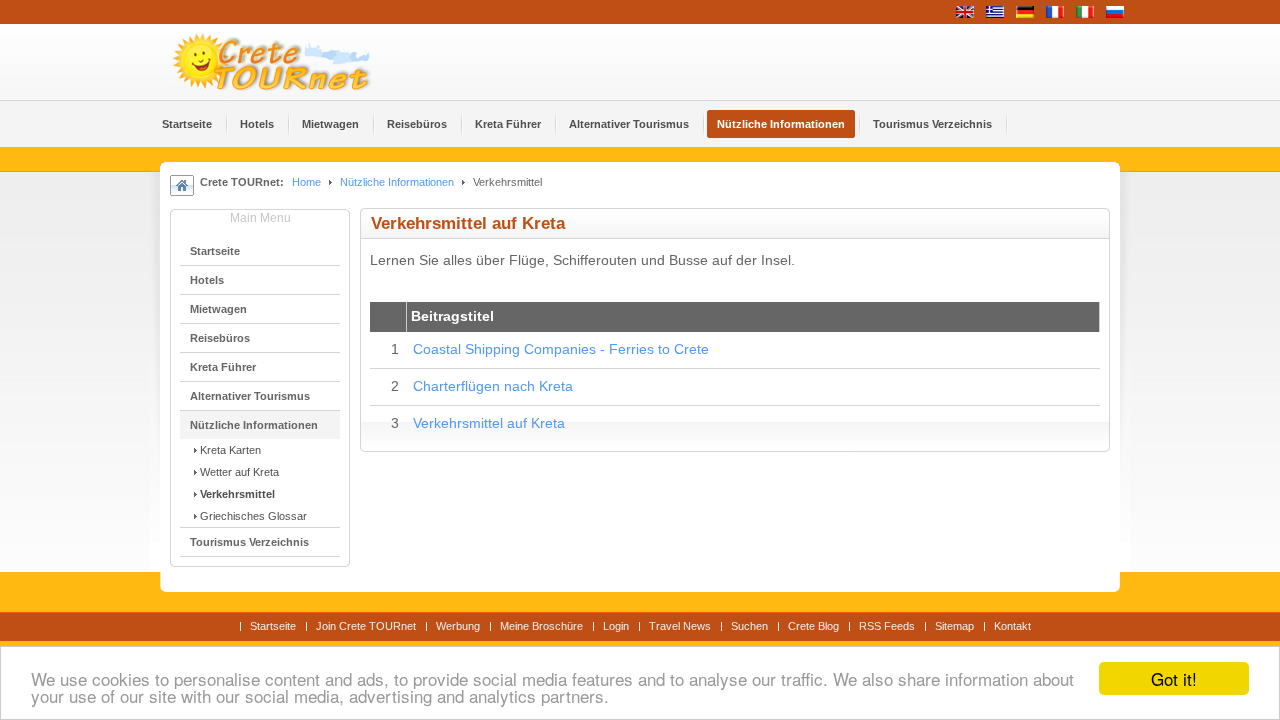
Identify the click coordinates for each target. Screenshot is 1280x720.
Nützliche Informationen (397, 182)
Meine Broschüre (541, 626)
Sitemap (954, 626)
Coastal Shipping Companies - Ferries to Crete (561, 349)
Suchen (749, 626)
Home (306, 182)
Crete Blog (813, 626)
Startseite (273, 626)
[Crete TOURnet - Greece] (295, 62)
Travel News (680, 626)
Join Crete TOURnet (366, 626)
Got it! (1174, 678)
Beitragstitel (452, 316)
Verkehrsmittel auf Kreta (489, 423)
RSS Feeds (887, 626)
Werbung (458, 626)
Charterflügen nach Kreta (493, 386)
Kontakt (1012, 626)
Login (616, 626)
